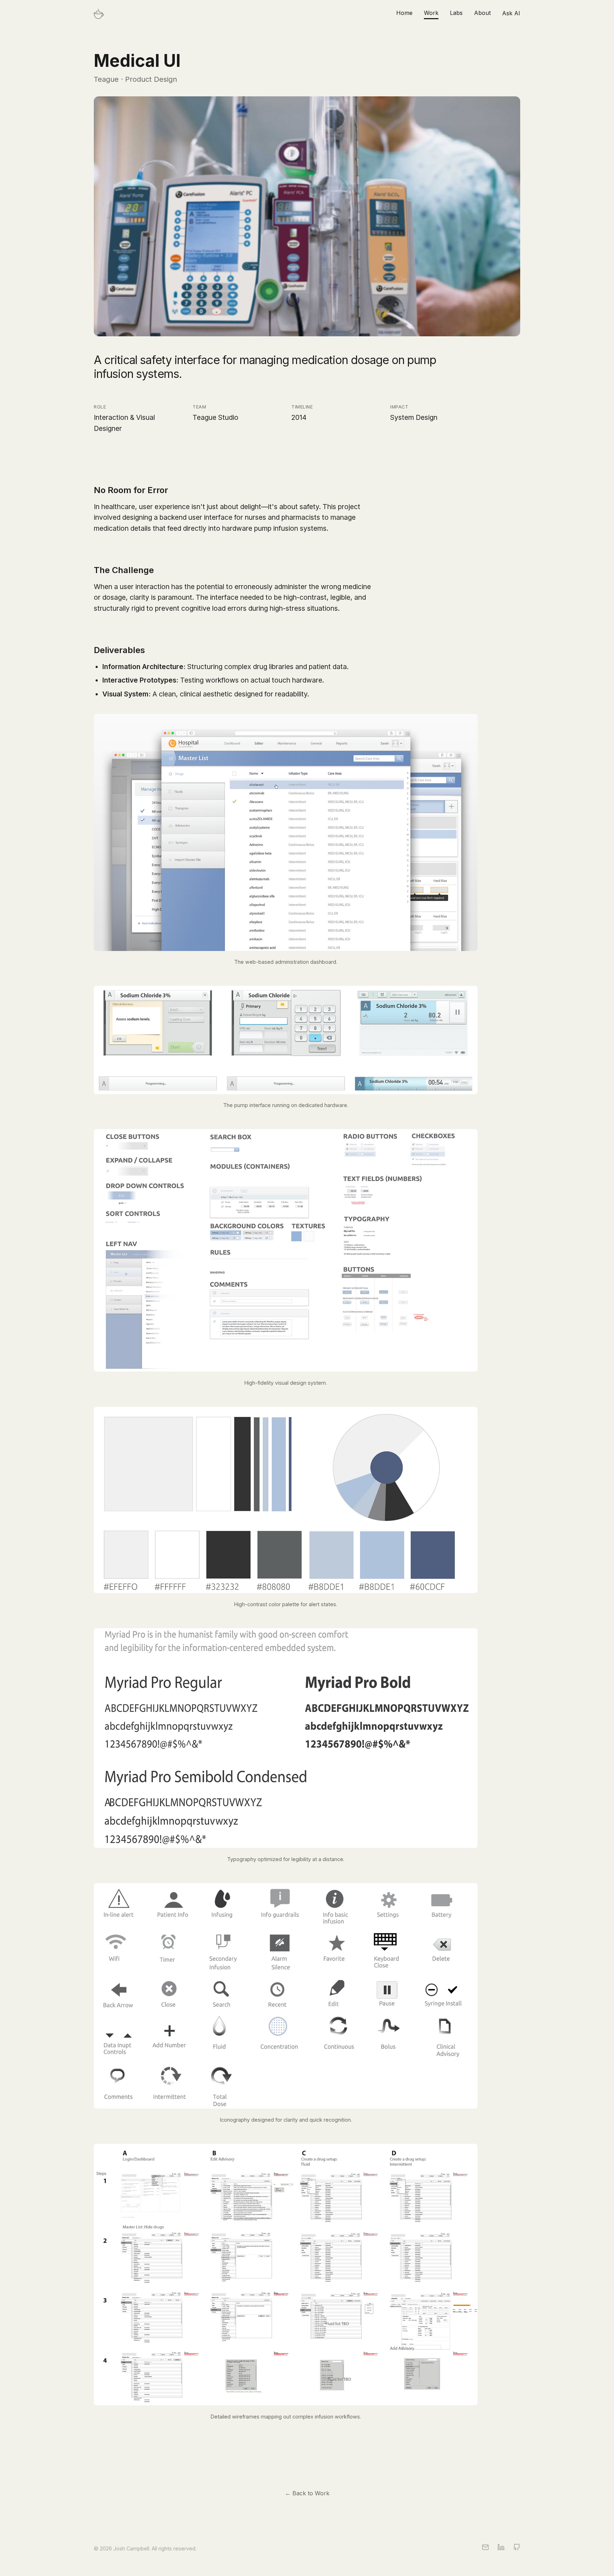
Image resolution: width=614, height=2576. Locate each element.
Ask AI (511, 13)
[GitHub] (517, 2549)
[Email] (485, 2549)
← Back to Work (307, 2493)
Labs (456, 13)
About (482, 13)
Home (404, 13)
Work (431, 13)
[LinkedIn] (501, 2549)
